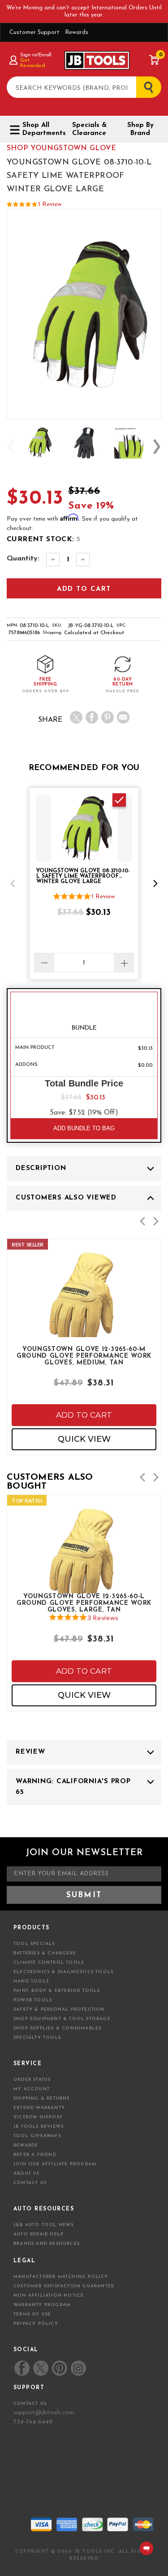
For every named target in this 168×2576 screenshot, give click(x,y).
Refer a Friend (35, 2155)
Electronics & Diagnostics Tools (63, 1972)
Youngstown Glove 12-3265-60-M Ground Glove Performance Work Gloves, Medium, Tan (84, 1355)
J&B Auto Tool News (44, 2225)
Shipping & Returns (42, 2098)
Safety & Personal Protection (59, 2010)
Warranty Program (42, 2305)
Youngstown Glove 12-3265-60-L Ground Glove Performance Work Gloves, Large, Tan (84, 1603)
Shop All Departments (41, 129)
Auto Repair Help (39, 2234)
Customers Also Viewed (66, 1198)
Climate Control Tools (49, 1963)
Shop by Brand (140, 129)
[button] (13, 884)
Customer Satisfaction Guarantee (64, 2286)
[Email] (123, 717)
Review (30, 1752)
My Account (32, 2089)
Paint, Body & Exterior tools (57, 1991)
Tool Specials (34, 1944)
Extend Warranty (39, 2108)
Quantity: (23, 559)
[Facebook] (92, 717)
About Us (27, 2174)
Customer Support (34, 32)
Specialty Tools (37, 2038)
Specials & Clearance (89, 129)
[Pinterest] (108, 717)
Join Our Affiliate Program (55, 2164)
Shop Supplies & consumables (57, 2028)
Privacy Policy (36, 2324)
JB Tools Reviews (39, 2127)
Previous (11, 447)
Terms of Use (32, 2314)
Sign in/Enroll (36, 55)
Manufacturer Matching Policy (61, 2277)
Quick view (84, 1439)
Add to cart (84, 1415)
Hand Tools (31, 1981)
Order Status (32, 2080)
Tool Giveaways (37, 2136)
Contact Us (30, 2183)
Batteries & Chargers (45, 1953)
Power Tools (33, 2000)
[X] (76, 717)
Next (157, 447)
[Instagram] (78, 2368)
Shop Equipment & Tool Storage (62, 2019)
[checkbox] (119, 800)
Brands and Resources (47, 2244)
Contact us (30, 2404)
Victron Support (38, 2117)
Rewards (77, 32)
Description (41, 1168)
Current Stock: (43, 539)
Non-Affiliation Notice (49, 2296)
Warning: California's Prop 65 (73, 1787)
